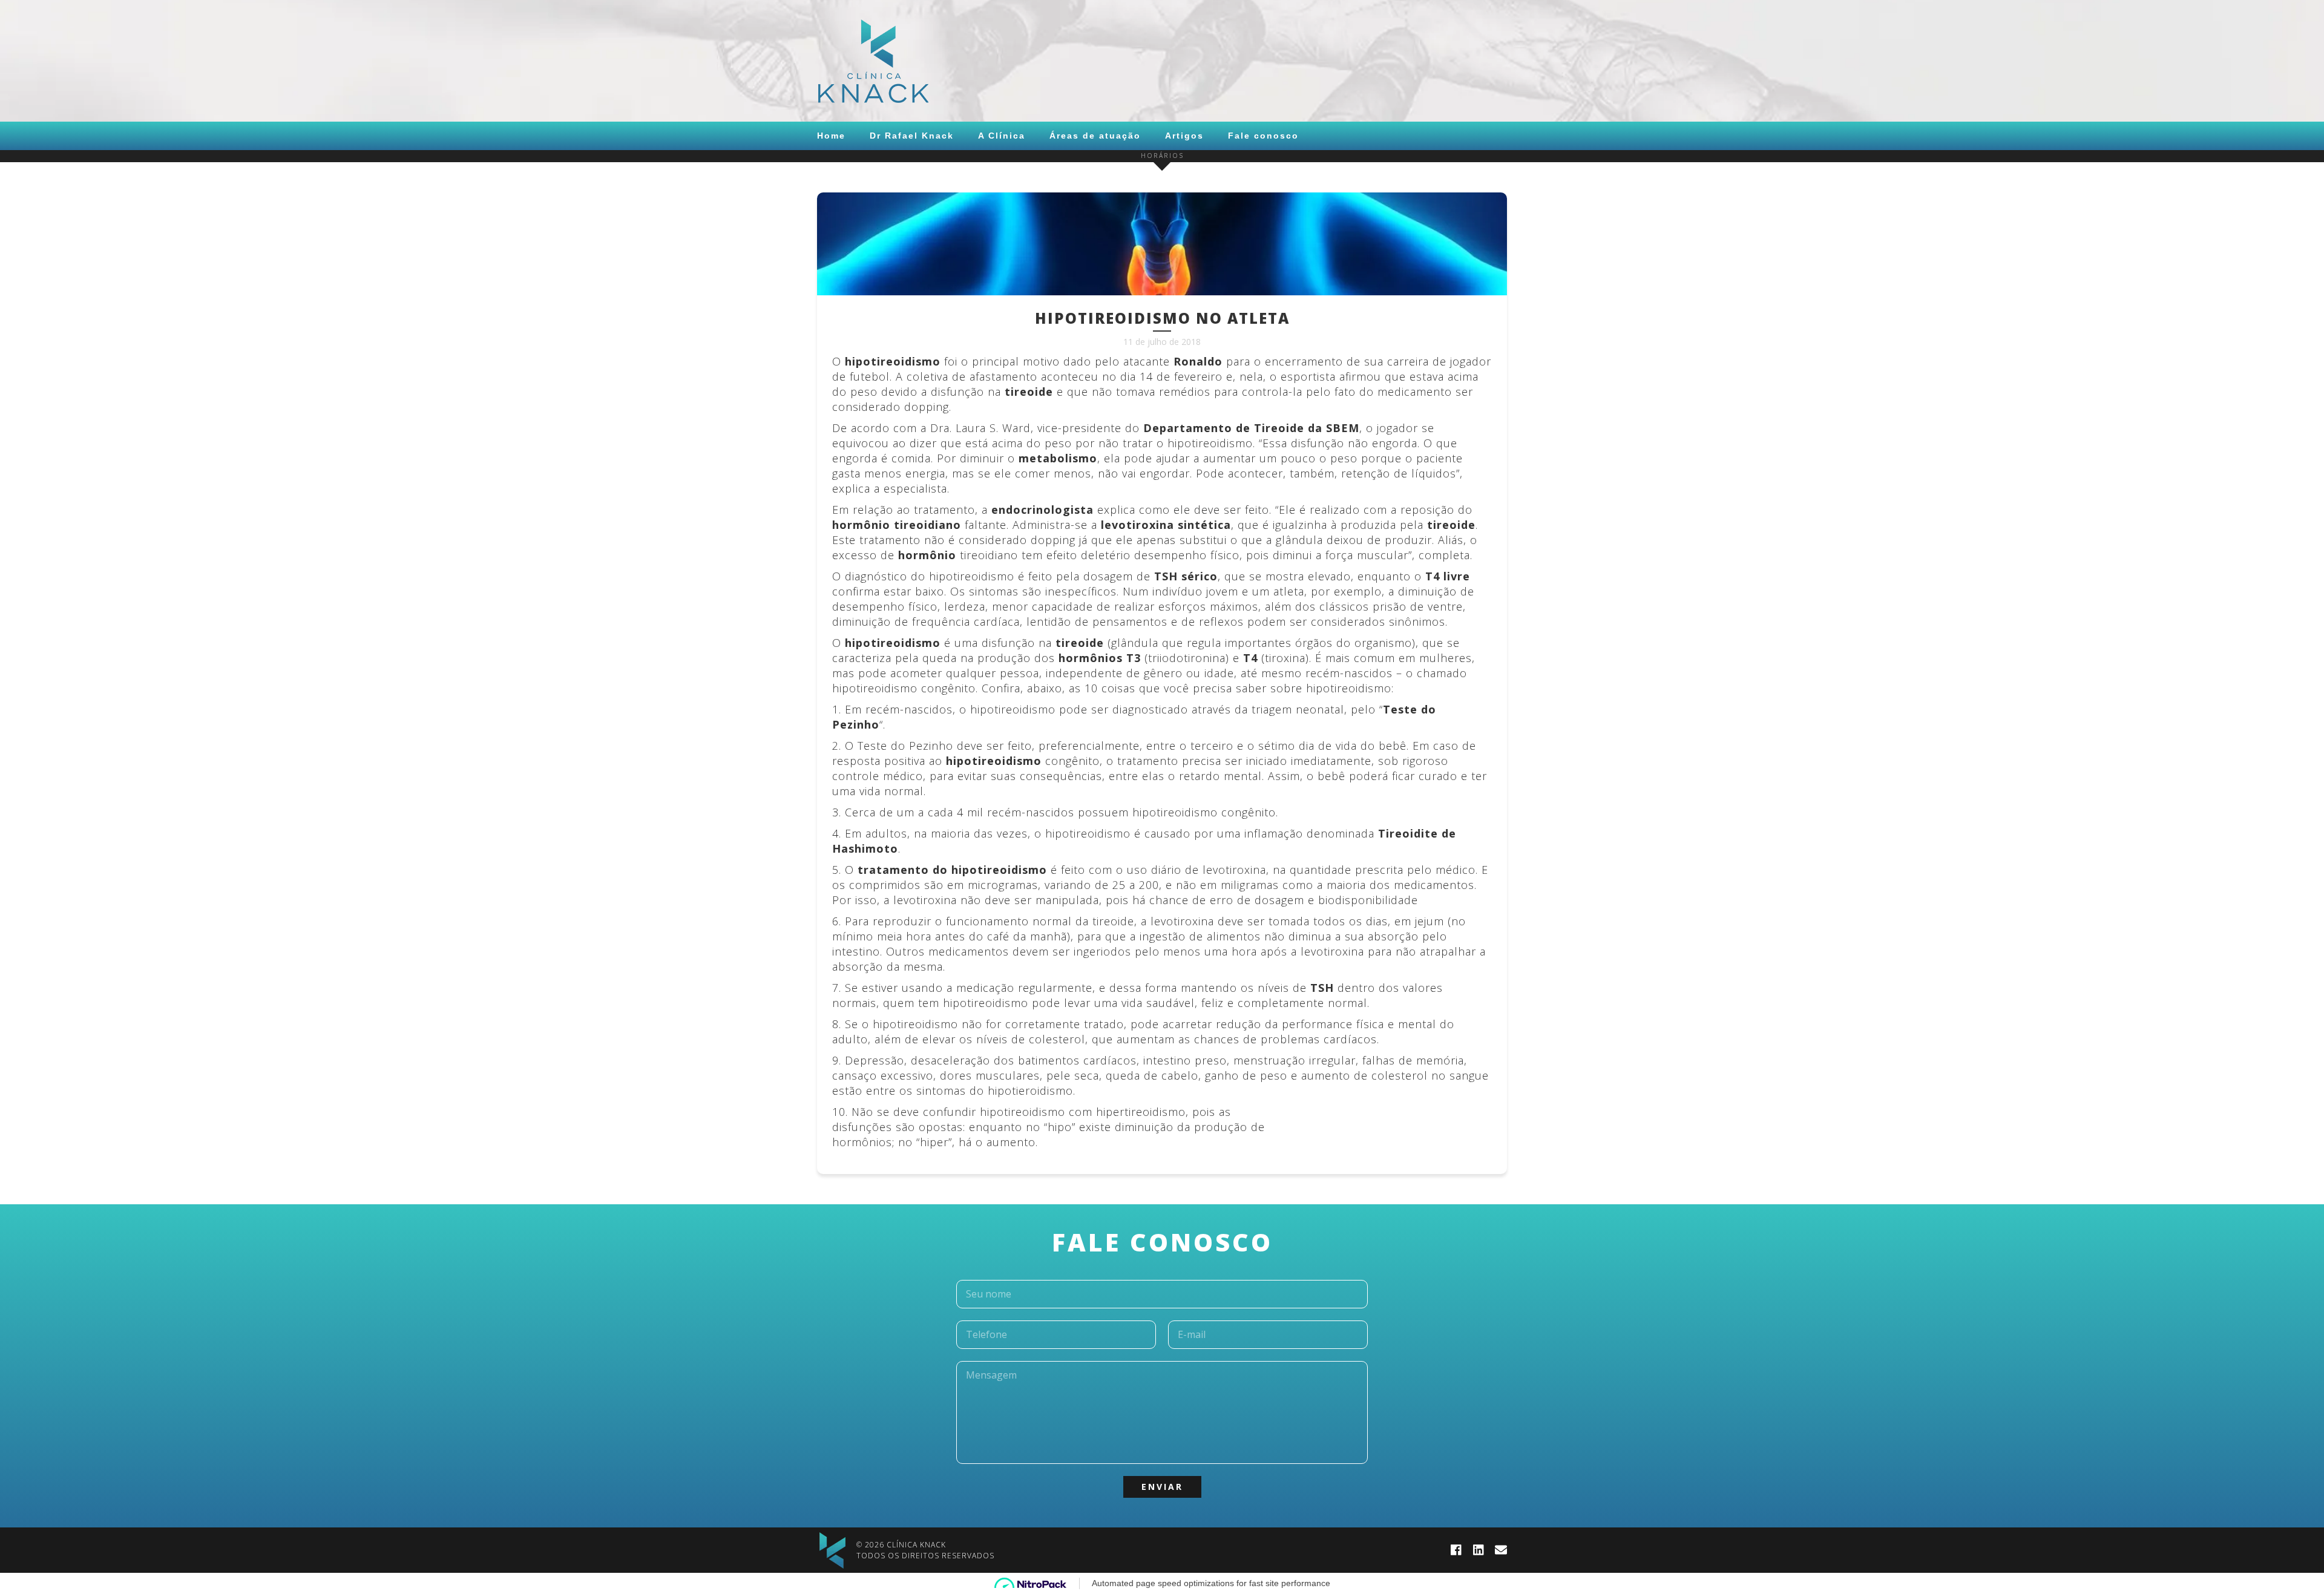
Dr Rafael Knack (912, 136)
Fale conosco (1263, 136)
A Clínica (1002, 136)
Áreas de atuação (1095, 136)
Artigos (1184, 136)
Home (831, 136)
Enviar (1162, 1487)
